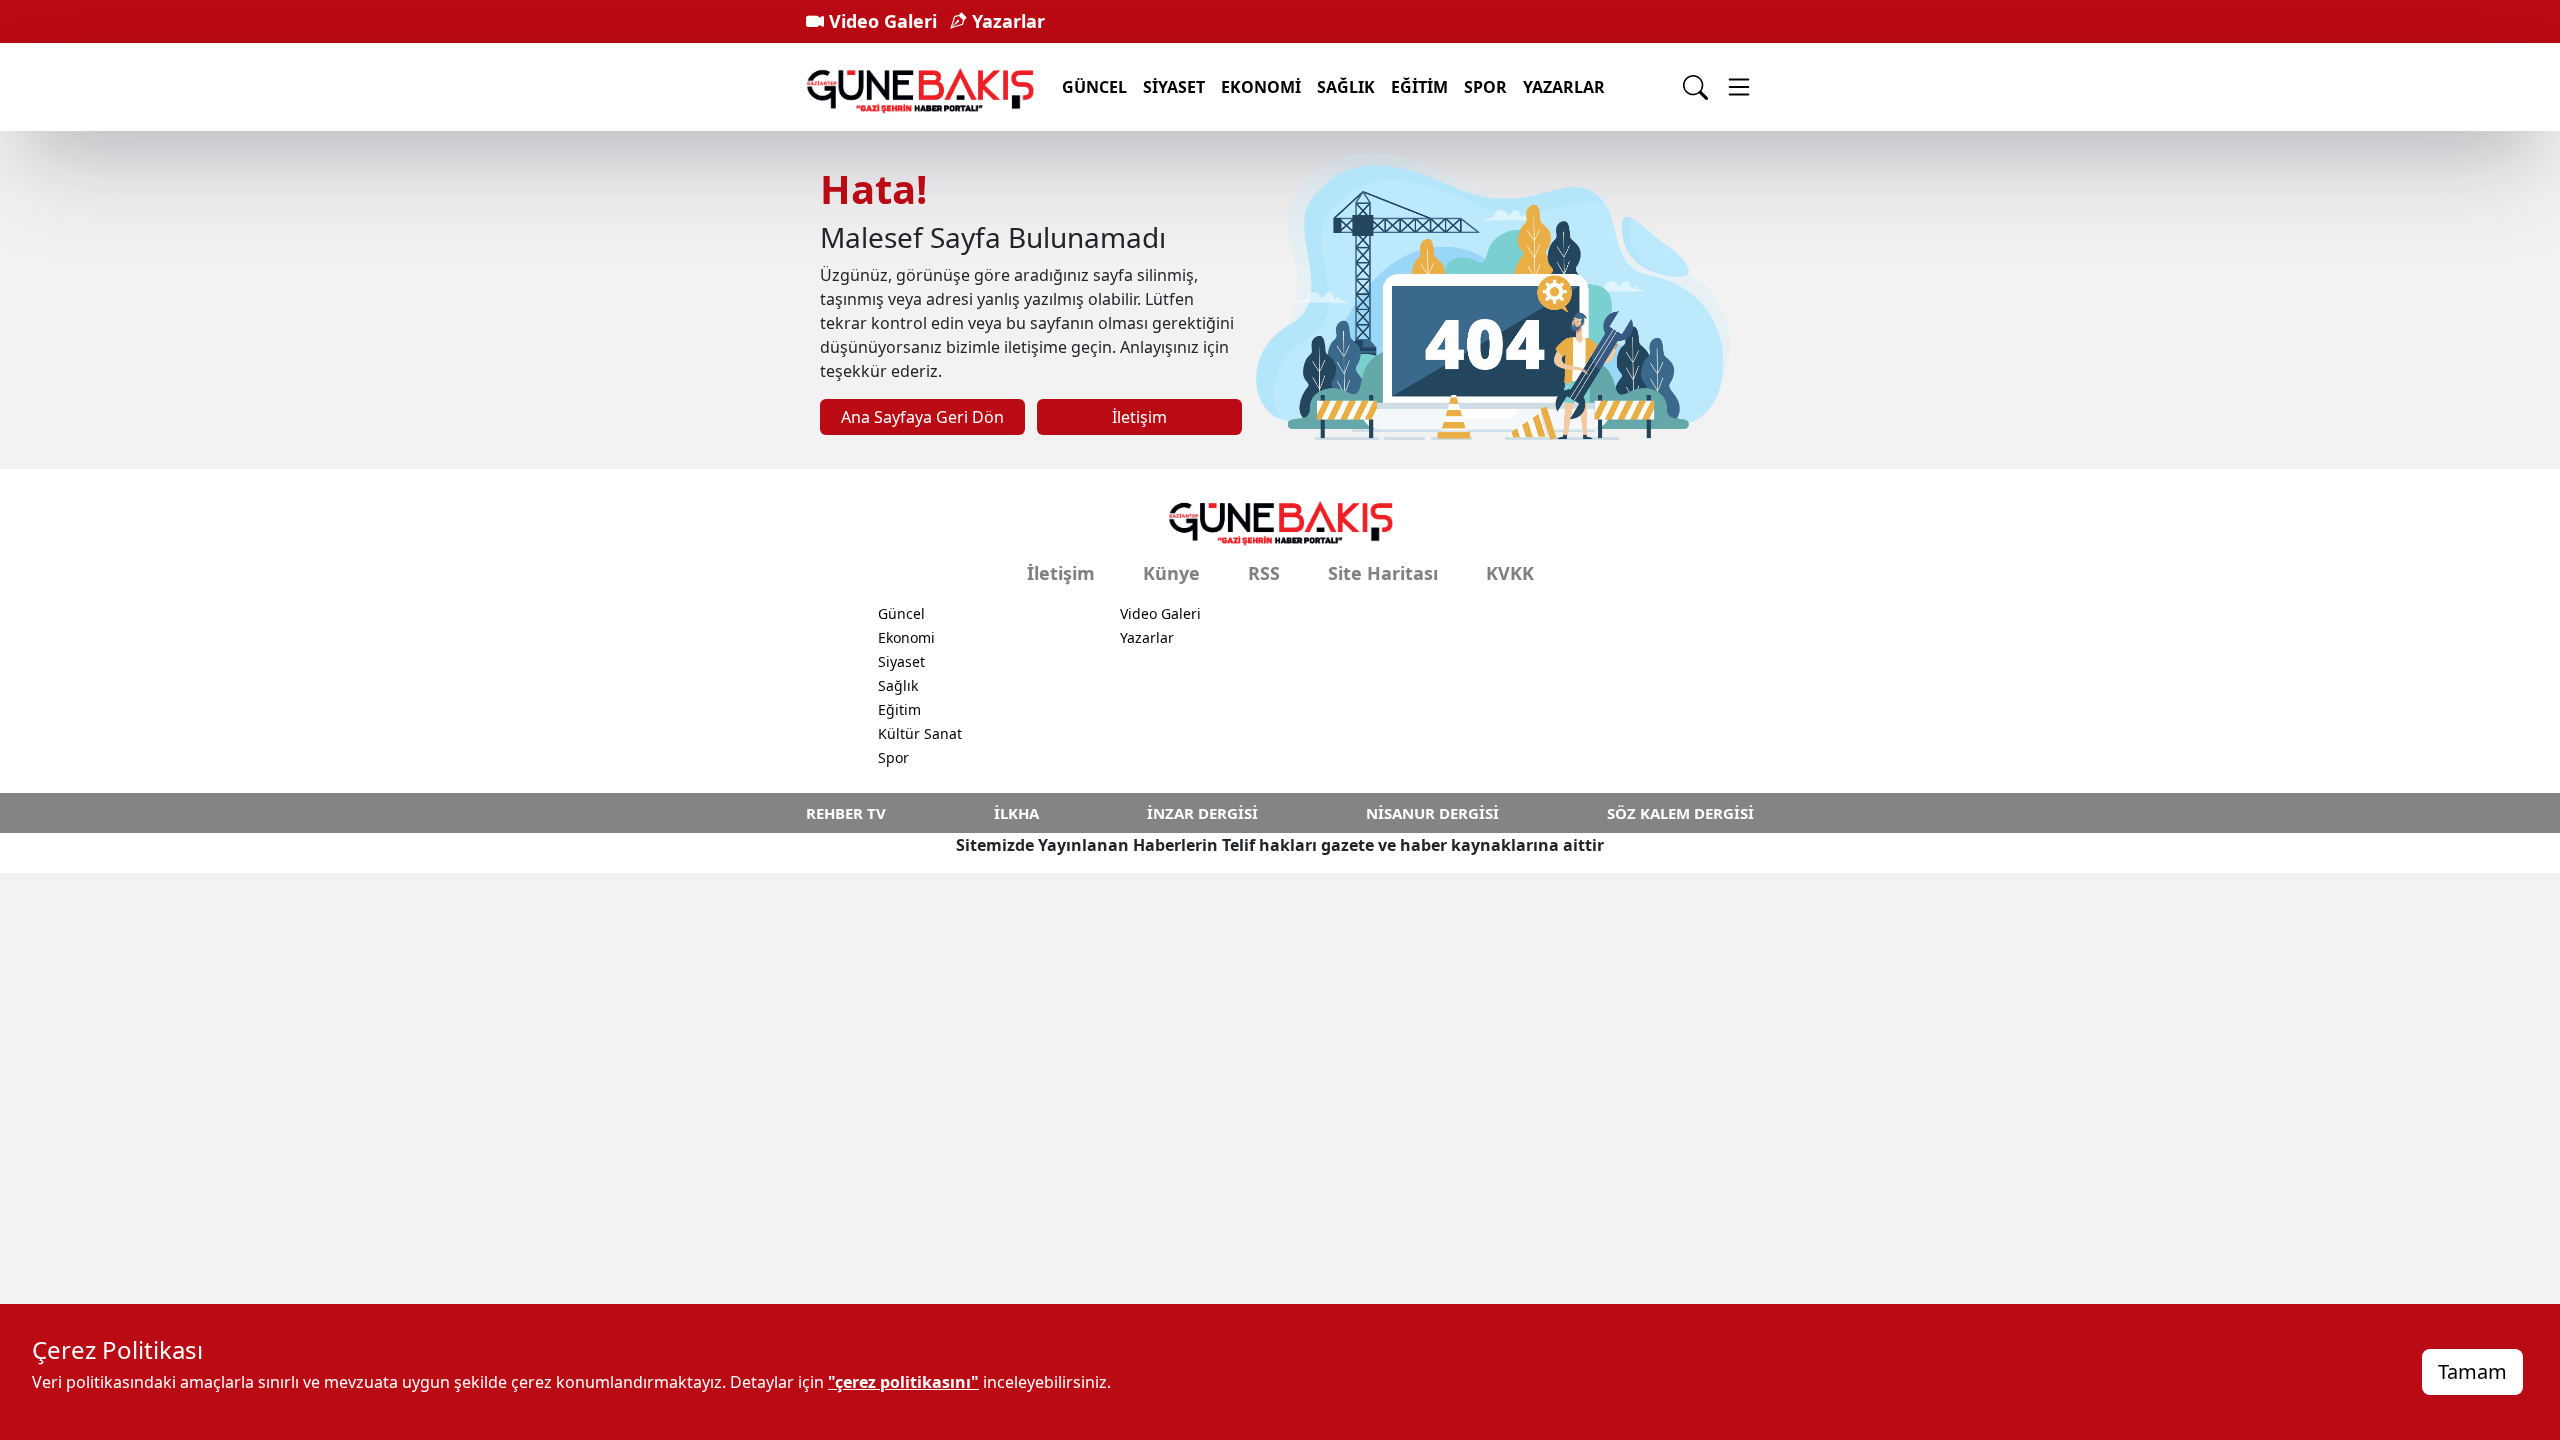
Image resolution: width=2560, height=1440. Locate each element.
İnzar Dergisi (1202, 813)
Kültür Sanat (920, 733)
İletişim (1139, 417)
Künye (1171, 573)
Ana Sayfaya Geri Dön (922, 417)
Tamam (2472, 1371)
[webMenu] (1739, 87)
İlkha (1016, 813)
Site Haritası (1383, 573)
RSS (1264, 573)
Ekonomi (1261, 87)
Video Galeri (880, 21)
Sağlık (1346, 87)
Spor (1485, 87)
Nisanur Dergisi (1432, 813)
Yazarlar (1006, 21)
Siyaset (1174, 87)
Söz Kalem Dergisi (1680, 813)
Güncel (1094, 87)
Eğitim (1419, 87)
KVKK (1510, 573)
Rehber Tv (846, 813)
